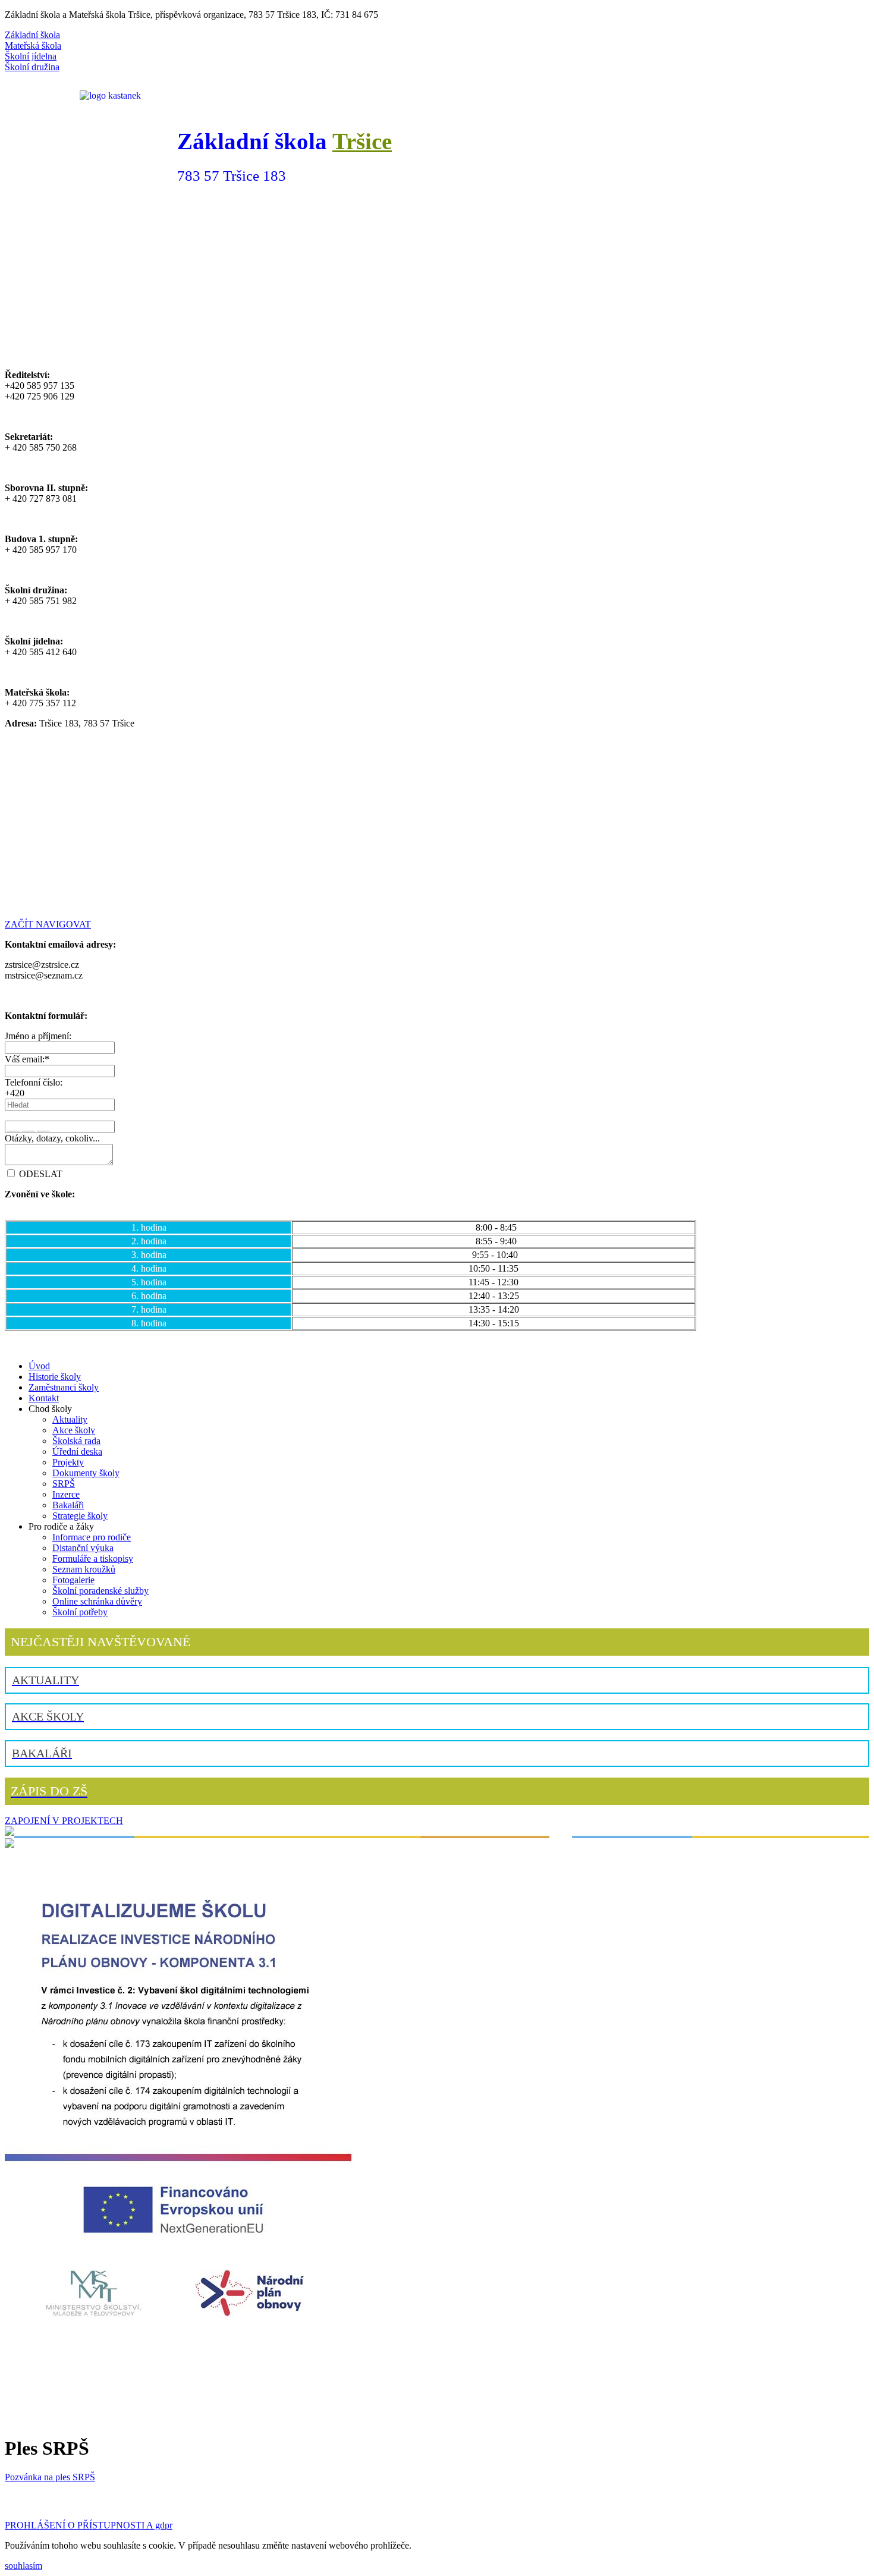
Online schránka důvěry (97, 1601)
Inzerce (66, 1494)
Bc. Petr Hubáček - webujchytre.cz (581, 2501)
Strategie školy (80, 1516)
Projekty (68, 1462)
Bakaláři (68, 1505)
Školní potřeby (80, 1612)
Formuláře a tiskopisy (93, 1559)
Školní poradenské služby (100, 1591)
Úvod (39, 1366)
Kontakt (44, 1398)
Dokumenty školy (86, 1473)
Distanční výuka (83, 1548)
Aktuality (70, 1419)
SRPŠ (64, 1484)
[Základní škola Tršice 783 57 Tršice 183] (437, 355)
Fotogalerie (73, 1580)
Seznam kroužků (84, 1569)
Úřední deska (77, 1451)
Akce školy (74, 1430)
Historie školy (55, 1377)
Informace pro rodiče (92, 1537)
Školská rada (76, 1441)
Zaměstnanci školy (64, 1387)
